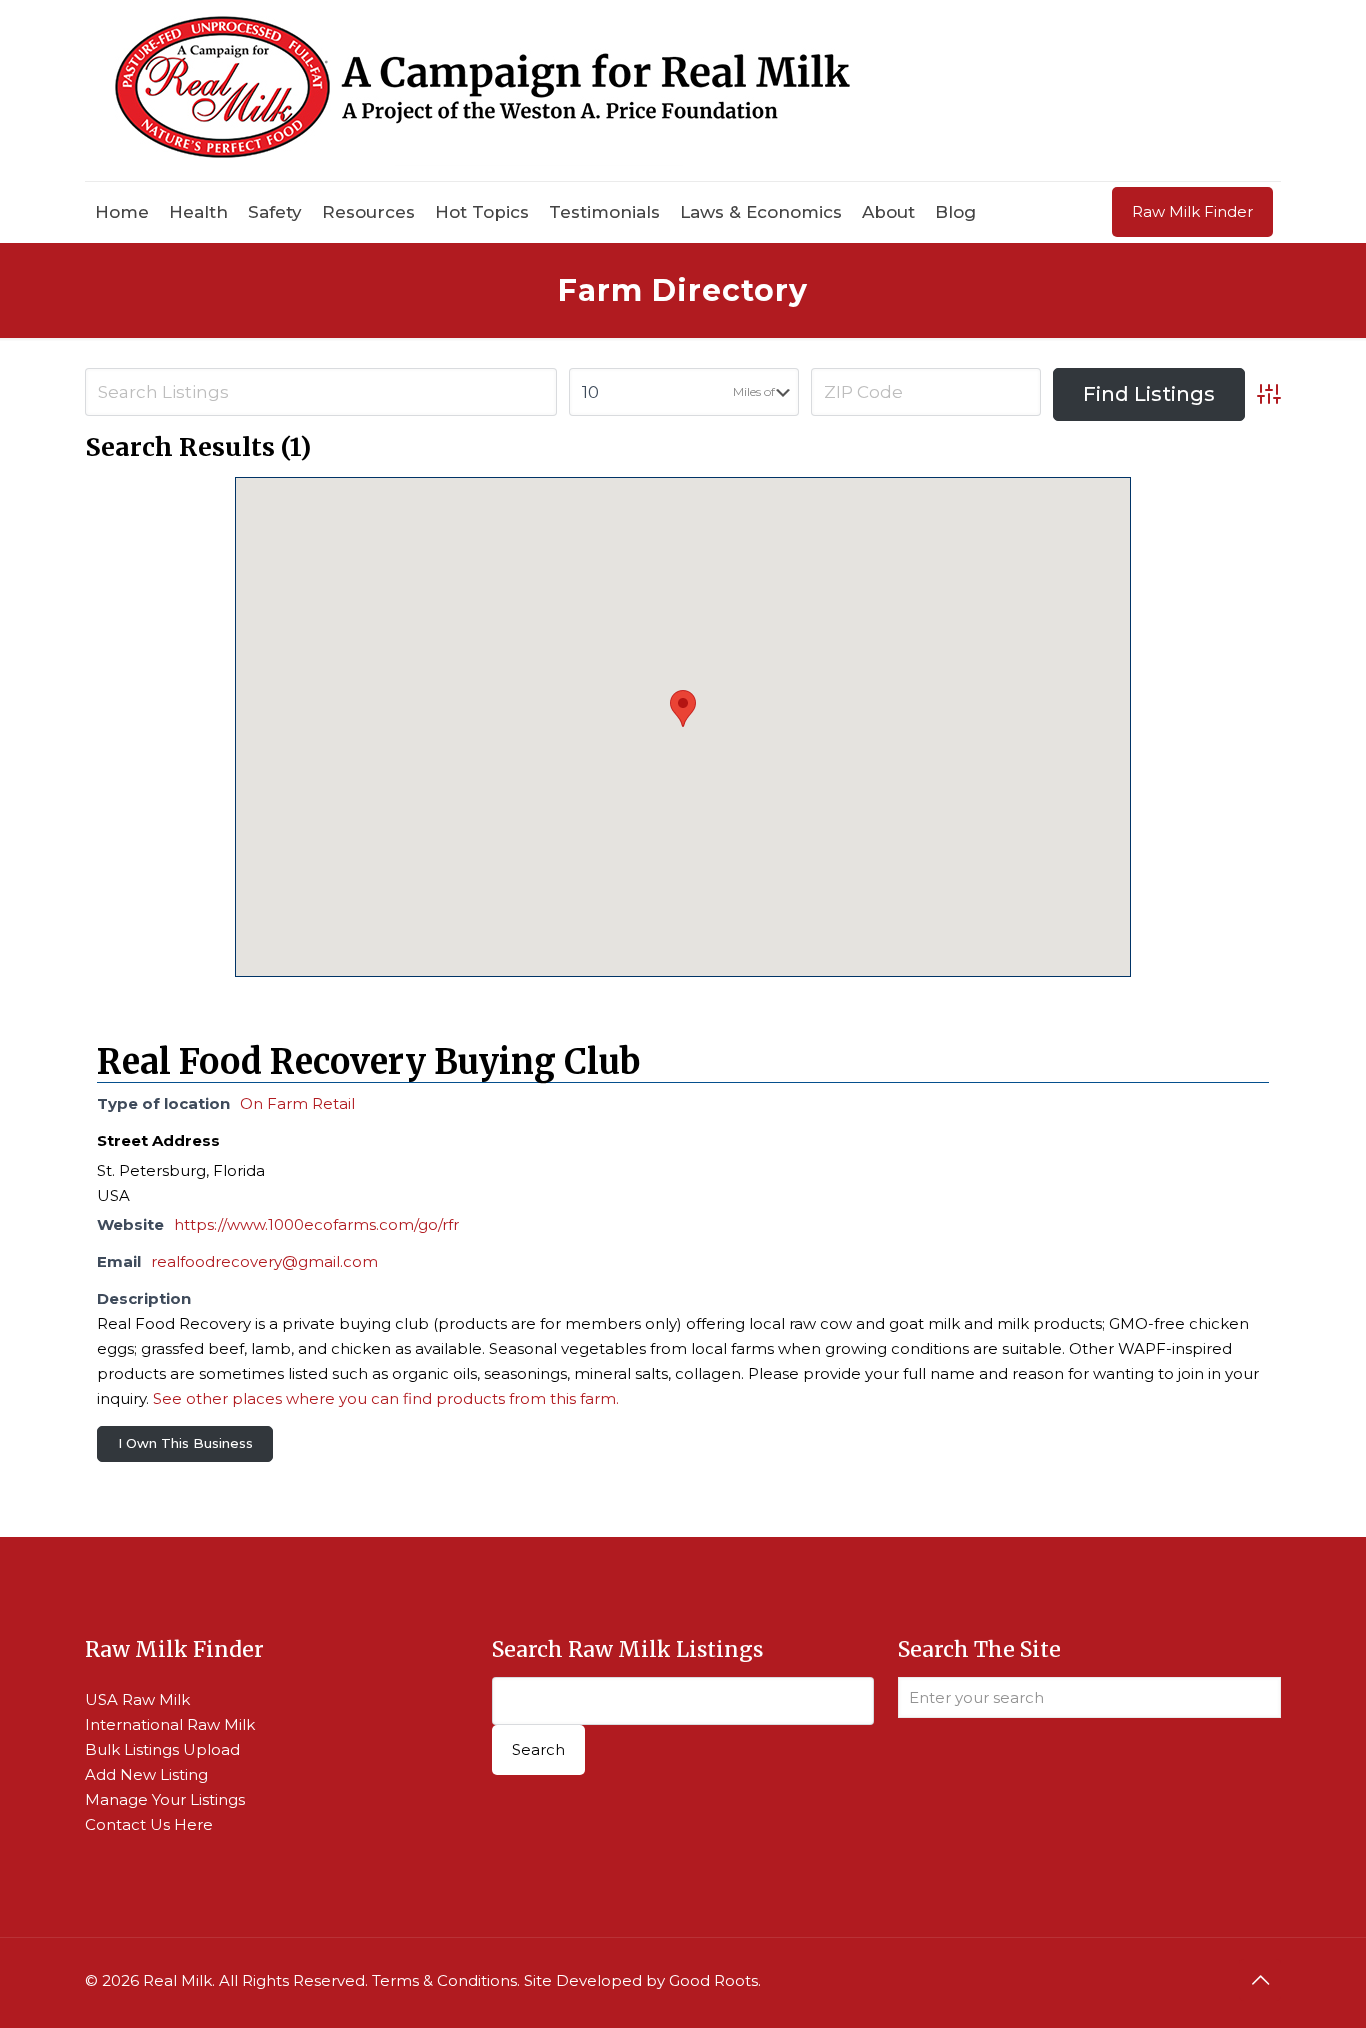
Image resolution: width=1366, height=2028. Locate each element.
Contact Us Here (149, 1824)
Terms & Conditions (444, 1980)
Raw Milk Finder (1192, 211)
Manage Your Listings (165, 1799)
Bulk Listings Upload (162, 1749)
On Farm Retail (297, 1103)
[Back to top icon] (1260, 1980)
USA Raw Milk (137, 1699)
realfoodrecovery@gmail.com (264, 1261)
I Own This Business (185, 1443)
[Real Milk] (482, 90)
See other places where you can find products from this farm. (386, 1398)
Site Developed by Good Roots (641, 1980)
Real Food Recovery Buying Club (368, 1062)
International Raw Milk (170, 1724)
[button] (683, 708)
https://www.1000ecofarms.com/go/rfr (316, 1224)
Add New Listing (146, 1774)
